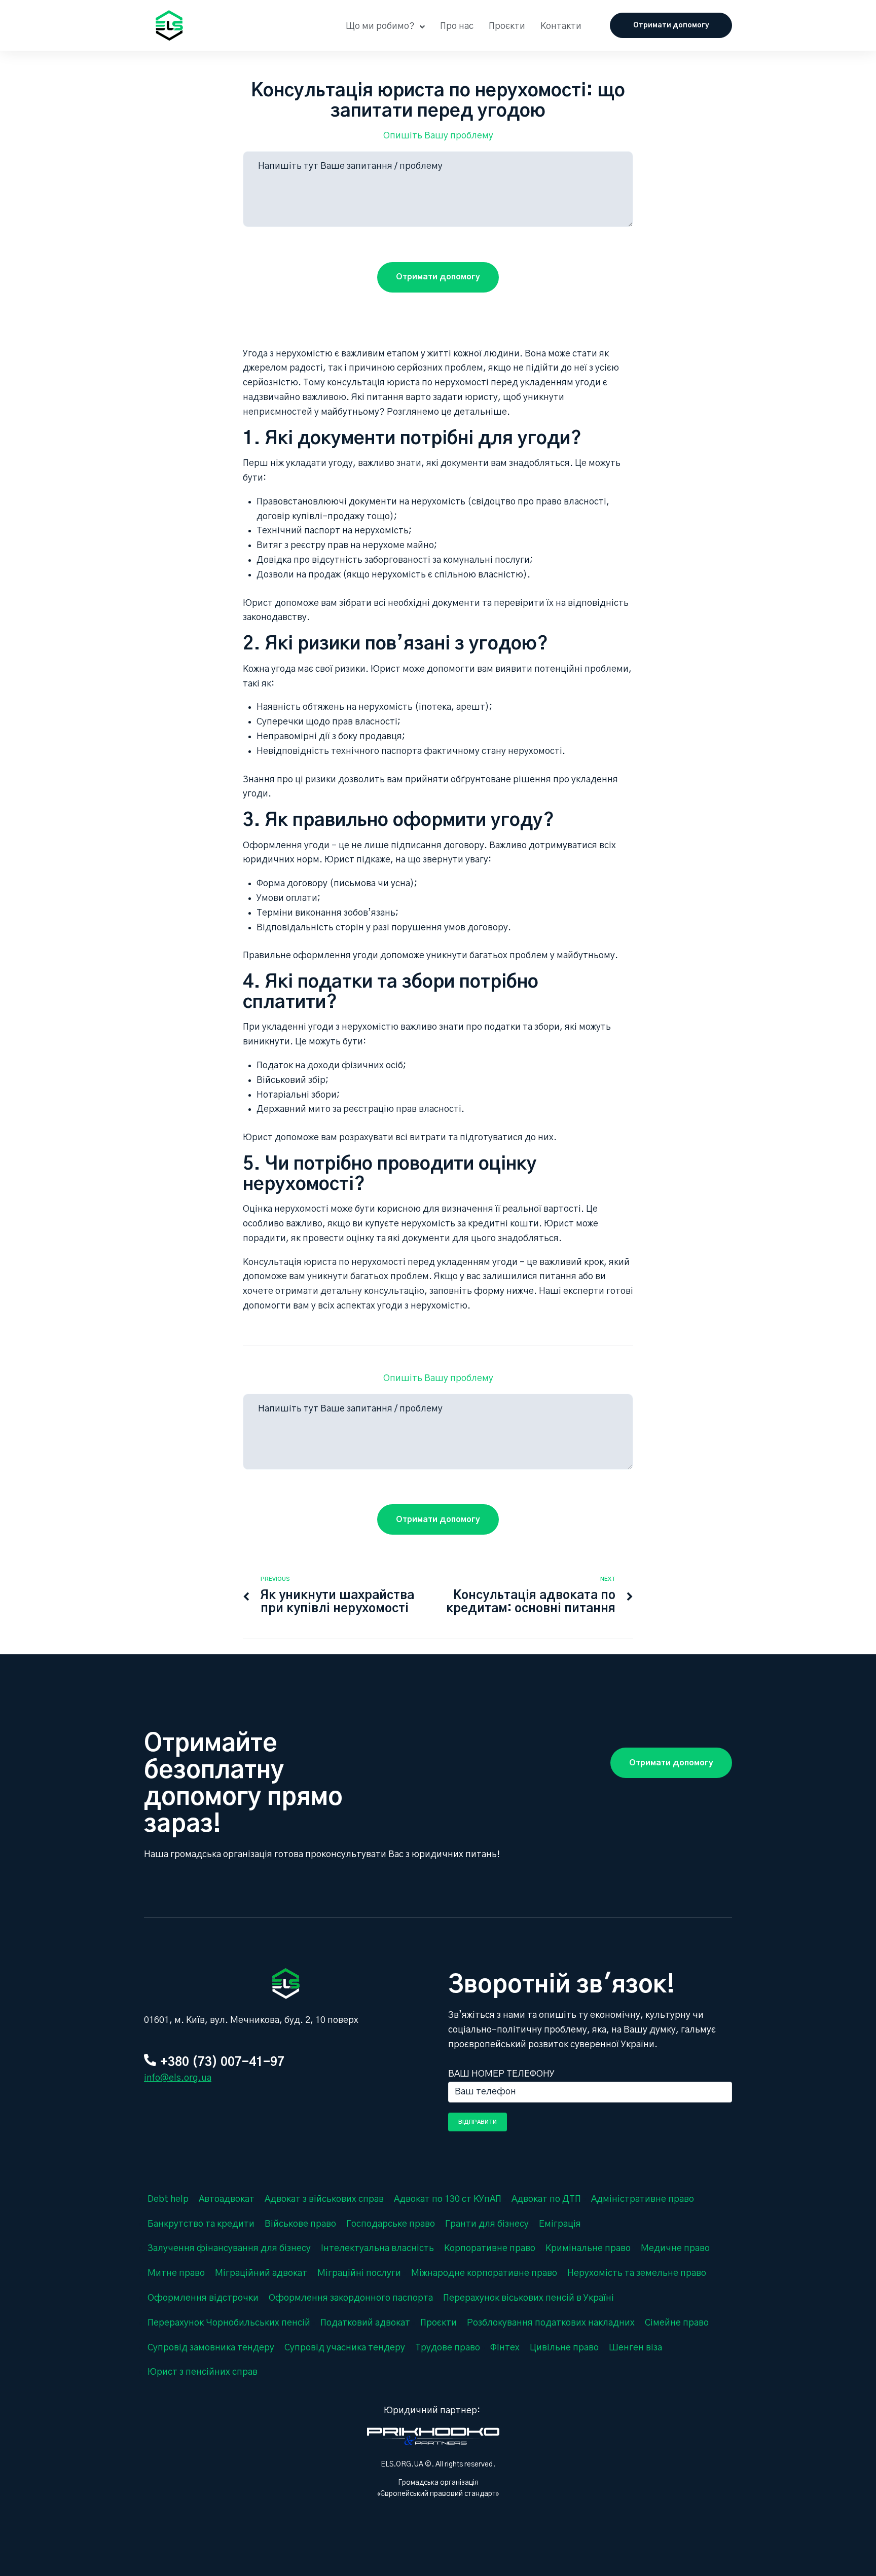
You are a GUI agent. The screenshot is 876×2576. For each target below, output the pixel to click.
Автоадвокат (227, 2199)
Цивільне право (564, 2348)
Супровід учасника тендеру (345, 2348)
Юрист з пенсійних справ (203, 2372)
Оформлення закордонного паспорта (351, 2298)
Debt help (168, 2199)
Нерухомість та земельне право (637, 2273)
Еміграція (560, 2224)
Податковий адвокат (365, 2323)
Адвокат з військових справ (324, 2199)
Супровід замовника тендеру (211, 2348)
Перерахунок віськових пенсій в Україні (528, 2298)
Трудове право (448, 2348)
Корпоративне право (490, 2248)
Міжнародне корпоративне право (484, 2273)
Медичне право (675, 2248)
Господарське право (391, 2224)
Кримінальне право (588, 2248)
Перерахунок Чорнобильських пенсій (229, 2323)
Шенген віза (635, 2348)
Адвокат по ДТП (546, 2199)
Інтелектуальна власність (377, 2248)
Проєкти (439, 2323)
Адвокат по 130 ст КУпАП (448, 2199)
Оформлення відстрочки (203, 2298)
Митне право (176, 2273)
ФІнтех (505, 2348)
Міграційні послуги (359, 2273)
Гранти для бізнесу (487, 2224)
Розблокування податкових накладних (551, 2323)
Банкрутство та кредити (201, 2224)
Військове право (300, 2224)
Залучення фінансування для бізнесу (229, 2248)
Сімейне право (677, 2323)
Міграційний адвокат (261, 2273)
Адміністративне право (643, 2199)
